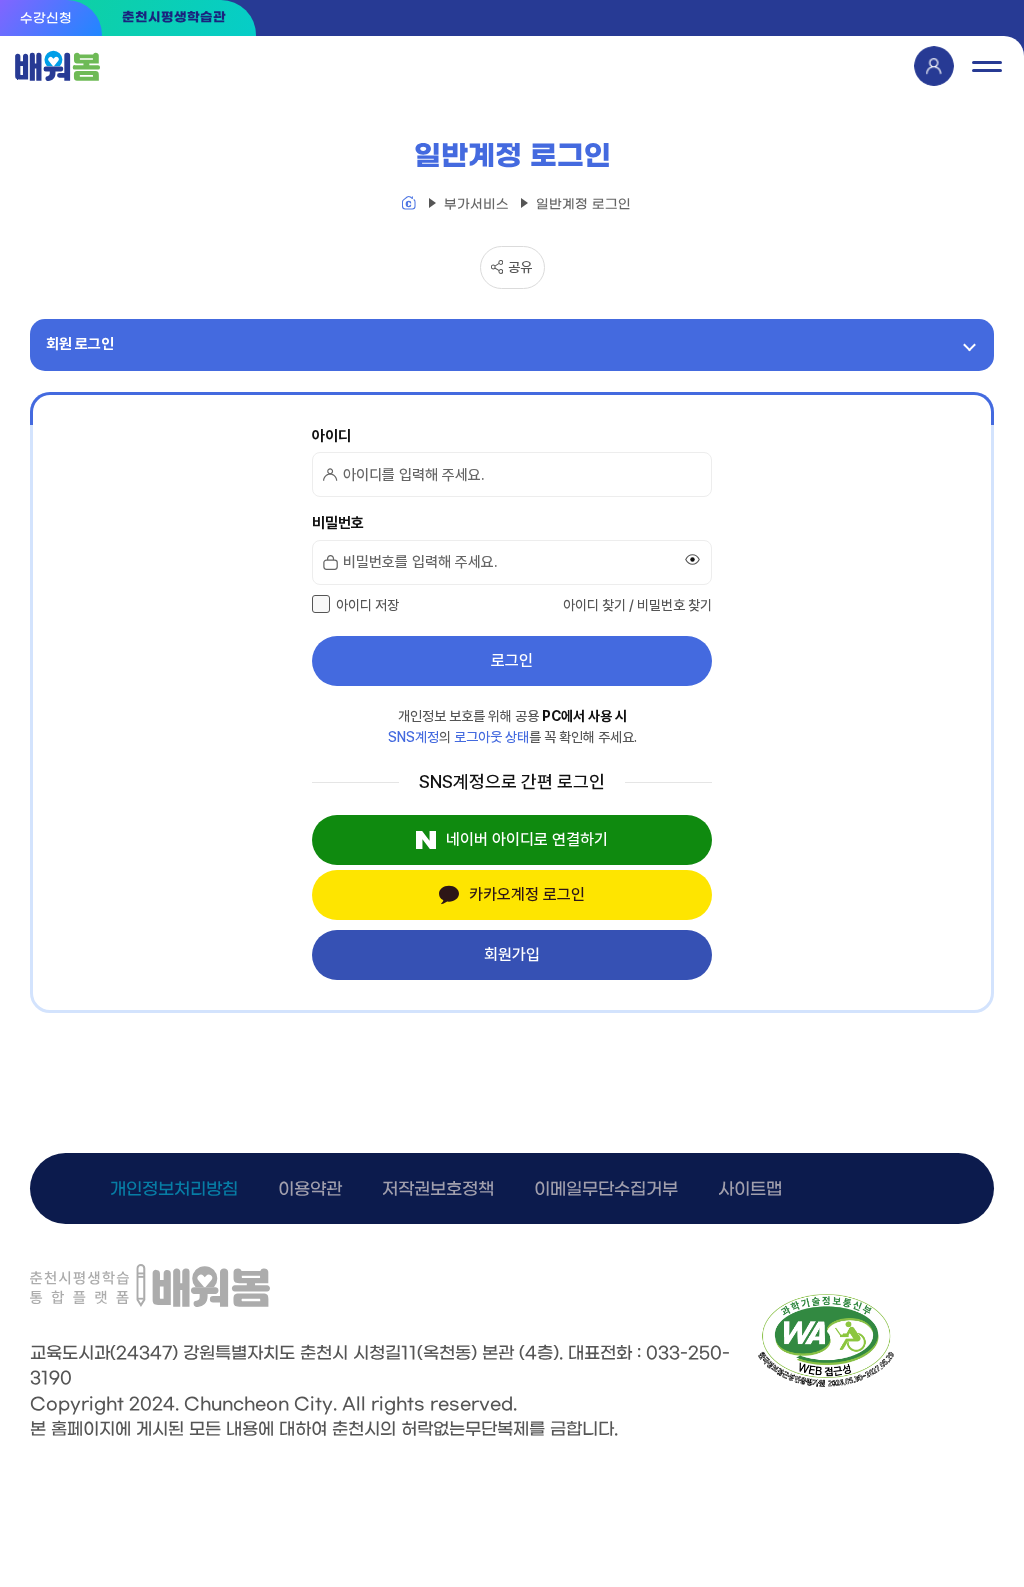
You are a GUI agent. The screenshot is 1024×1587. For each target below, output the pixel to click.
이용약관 (310, 1190)
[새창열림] (826, 1383)
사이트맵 (750, 1190)
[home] (409, 205)
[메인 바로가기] (59, 65)
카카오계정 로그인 (527, 894)
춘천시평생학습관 (174, 18)
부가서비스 (476, 204)
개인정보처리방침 (174, 1190)
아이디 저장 (367, 605)
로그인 (512, 660)
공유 (520, 267)
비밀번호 (338, 523)
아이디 (331, 436)
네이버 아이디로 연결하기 (527, 839)
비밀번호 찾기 (674, 605)
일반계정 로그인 (583, 204)
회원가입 (512, 954)
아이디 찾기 (594, 605)
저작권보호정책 (438, 1190)
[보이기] (692, 559)
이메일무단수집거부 (606, 1190)
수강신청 (46, 18)
